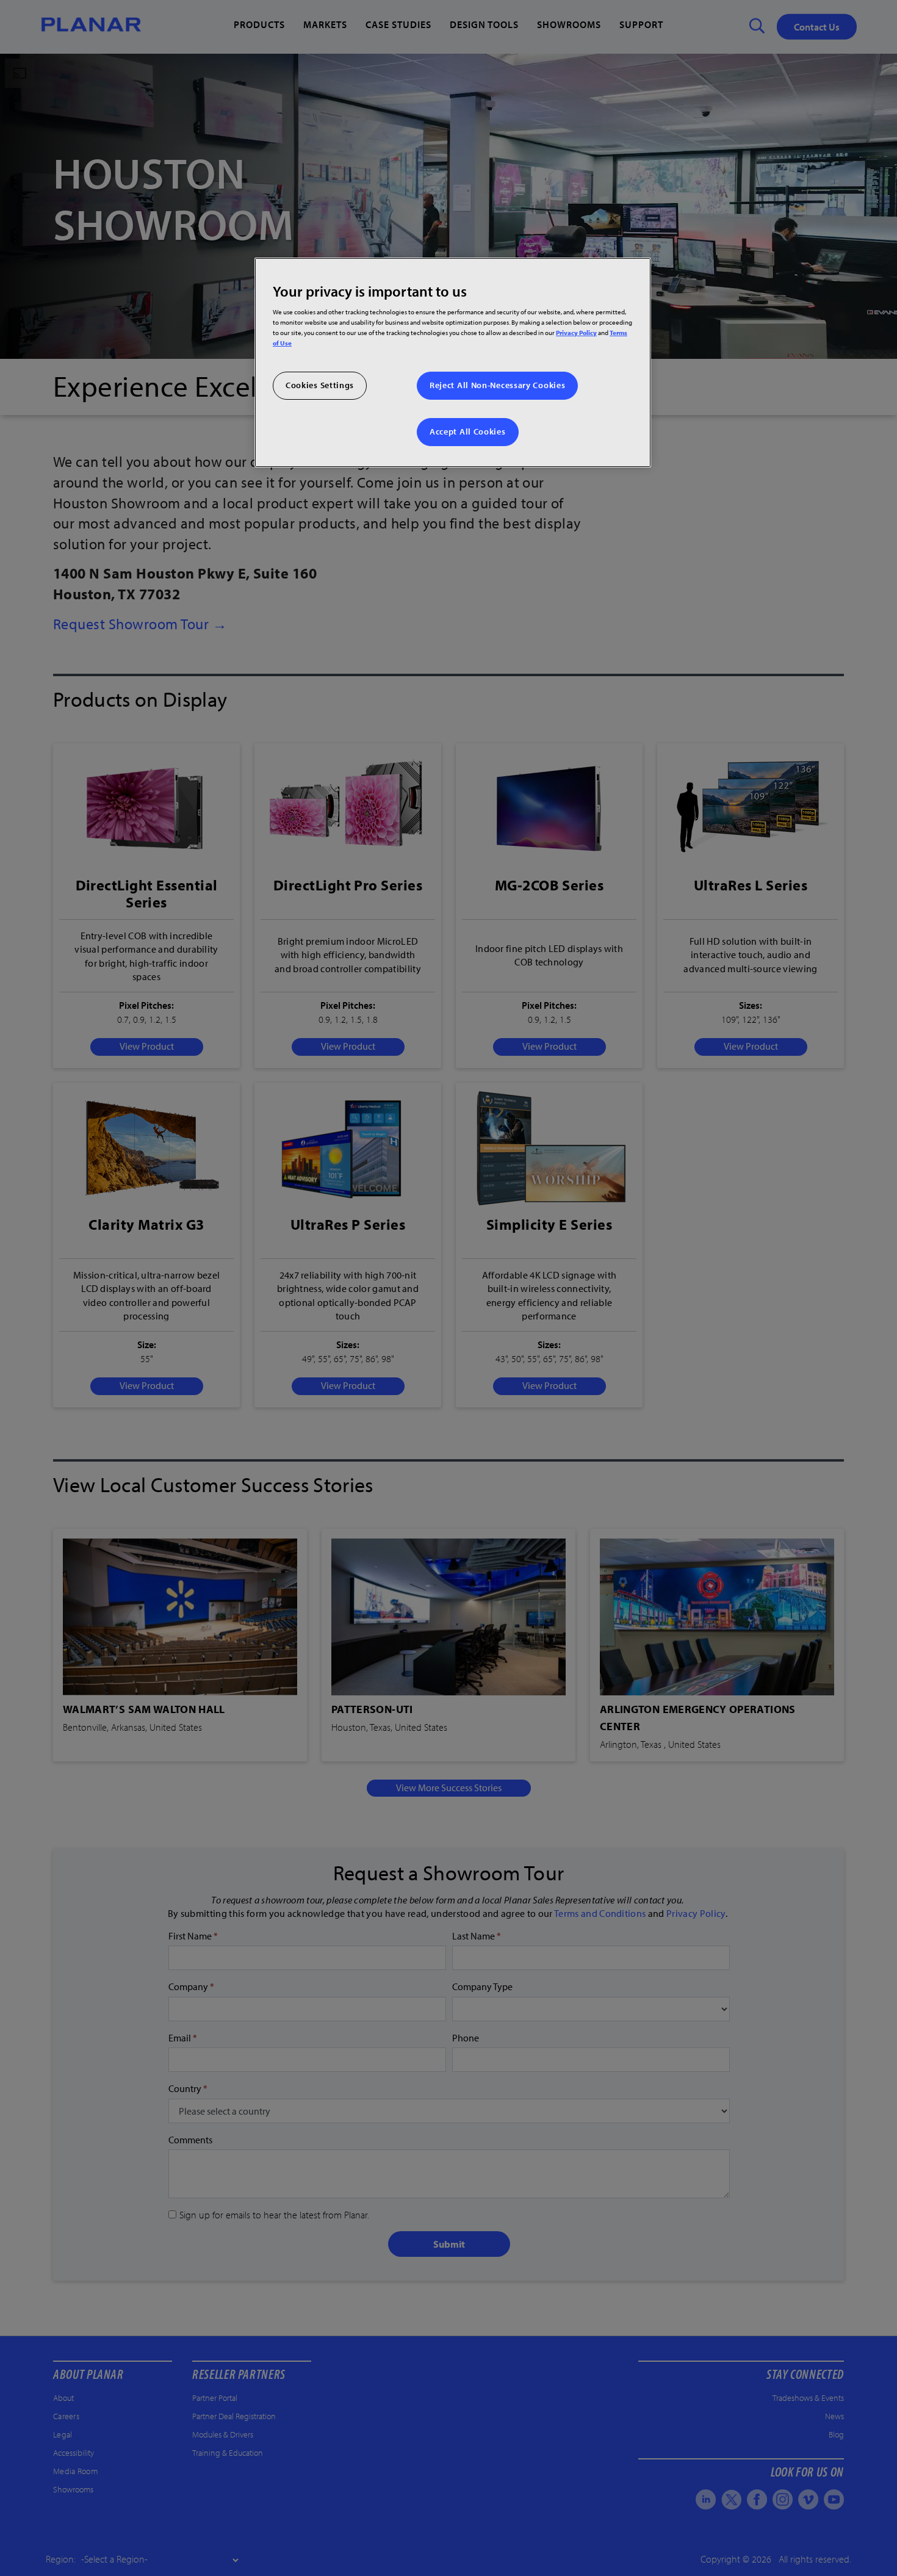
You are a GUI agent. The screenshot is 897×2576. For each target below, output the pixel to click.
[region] (453, 362)
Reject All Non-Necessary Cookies (497, 385)
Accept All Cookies (468, 431)
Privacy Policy (576, 332)
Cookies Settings (320, 385)
